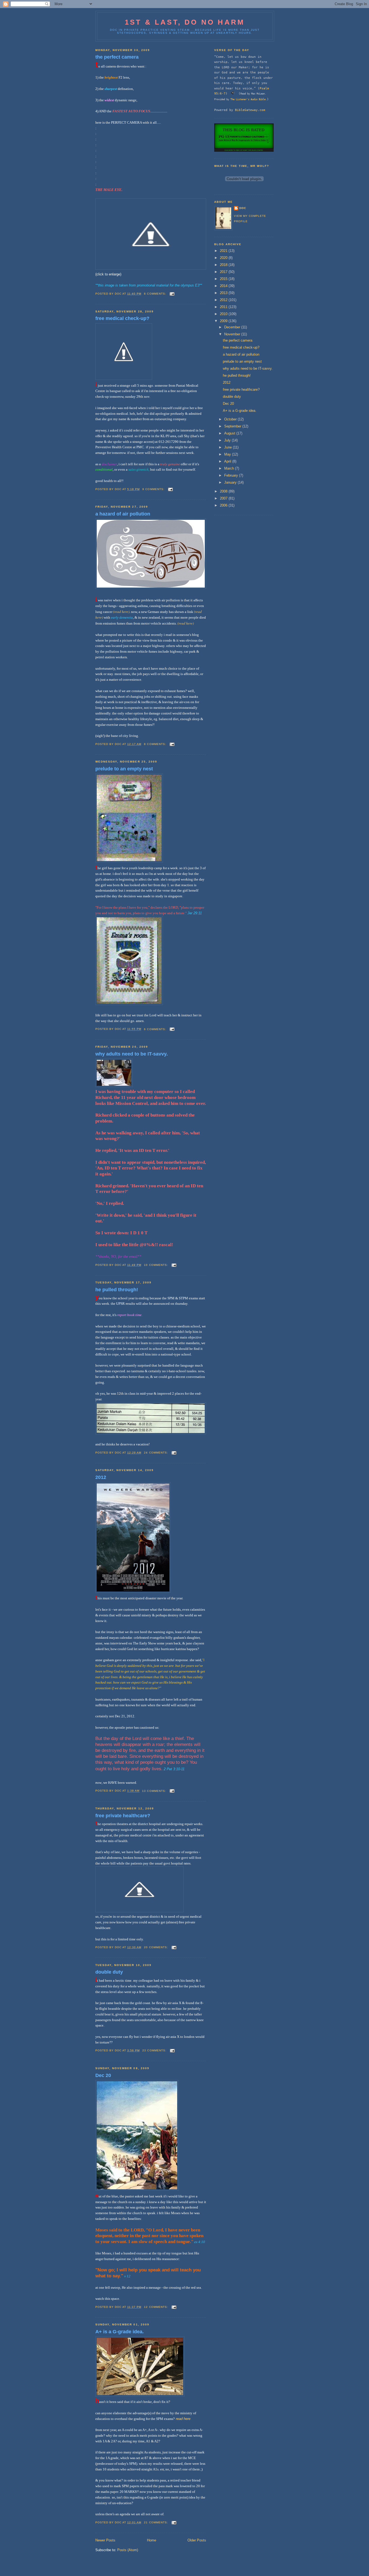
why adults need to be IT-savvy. (132, 1054)
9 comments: (154, 489)
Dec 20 (103, 2075)
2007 (224, 498)
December (233, 327)
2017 (224, 272)
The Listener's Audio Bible (248, 99)
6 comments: (155, 1029)
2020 (224, 258)
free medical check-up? (122, 318)
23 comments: (155, 2050)
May (228, 454)
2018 (224, 265)
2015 (224, 279)
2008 (224, 491)
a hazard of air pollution (123, 514)
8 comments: (155, 294)
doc (243, 208)
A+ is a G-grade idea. (120, 2332)
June (229, 447)
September (233, 426)
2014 (224, 286)
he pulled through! (117, 1290)
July (228, 440)
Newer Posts (105, 2540)
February (232, 475)
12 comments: (156, 2307)
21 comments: (156, 2522)
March (230, 468)
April (228, 461)
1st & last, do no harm (185, 22)
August (230, 433)
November (233, 334)
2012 (101, 1477)
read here (183, 2419)
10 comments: (156, 1265)
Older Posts (197, 2540)
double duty (109, 1972)
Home (152, 2540)
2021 (224, 251)
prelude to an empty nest (124, 769)
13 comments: (155, 1791)
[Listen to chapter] (233, 93)
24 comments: (156, 1453)
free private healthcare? (123, 1816)
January (231, 482)
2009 (224, 321)
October (231, 419)
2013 (224, 293)
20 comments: (156, 1947)
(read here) (121, 612)
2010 (224, 314)
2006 (224, 505)
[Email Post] (172, 294)
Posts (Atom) (128, 2550)
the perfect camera (117, 57)
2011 (224, 307)
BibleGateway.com (250, 110)
